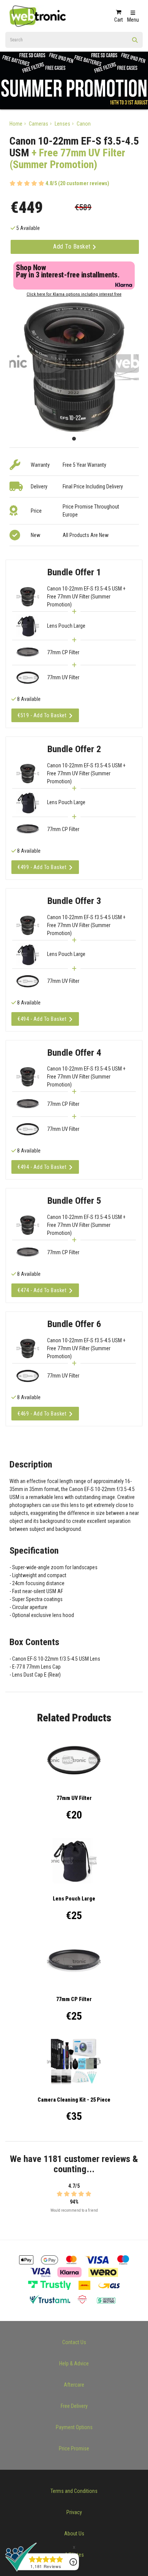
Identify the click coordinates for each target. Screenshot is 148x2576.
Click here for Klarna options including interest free (74, 294)
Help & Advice (74, 2363)
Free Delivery (74, 2406)
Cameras (39, 124)
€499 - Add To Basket (42, 867)
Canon (84, 124)
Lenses (62, 124)
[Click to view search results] (135, 43)
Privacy (74, 2512)
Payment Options (74, 2427)
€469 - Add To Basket (42, 1414)
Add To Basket (73, 246)
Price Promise (74, 2448)
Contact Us (74, 2342)
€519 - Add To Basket (42, 715)
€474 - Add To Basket (42, 1290)
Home (16, 124)
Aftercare (74, 2385)
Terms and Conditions (74, 2491)
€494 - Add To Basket (42, 1019)
